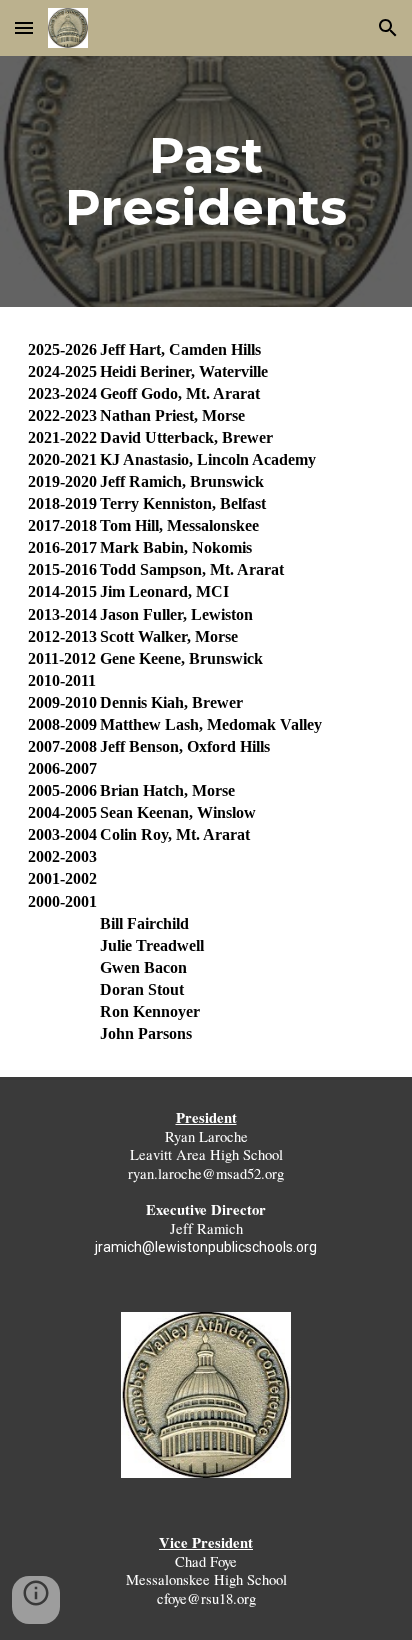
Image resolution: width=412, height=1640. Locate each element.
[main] (206, 181)
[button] (24, 27)
